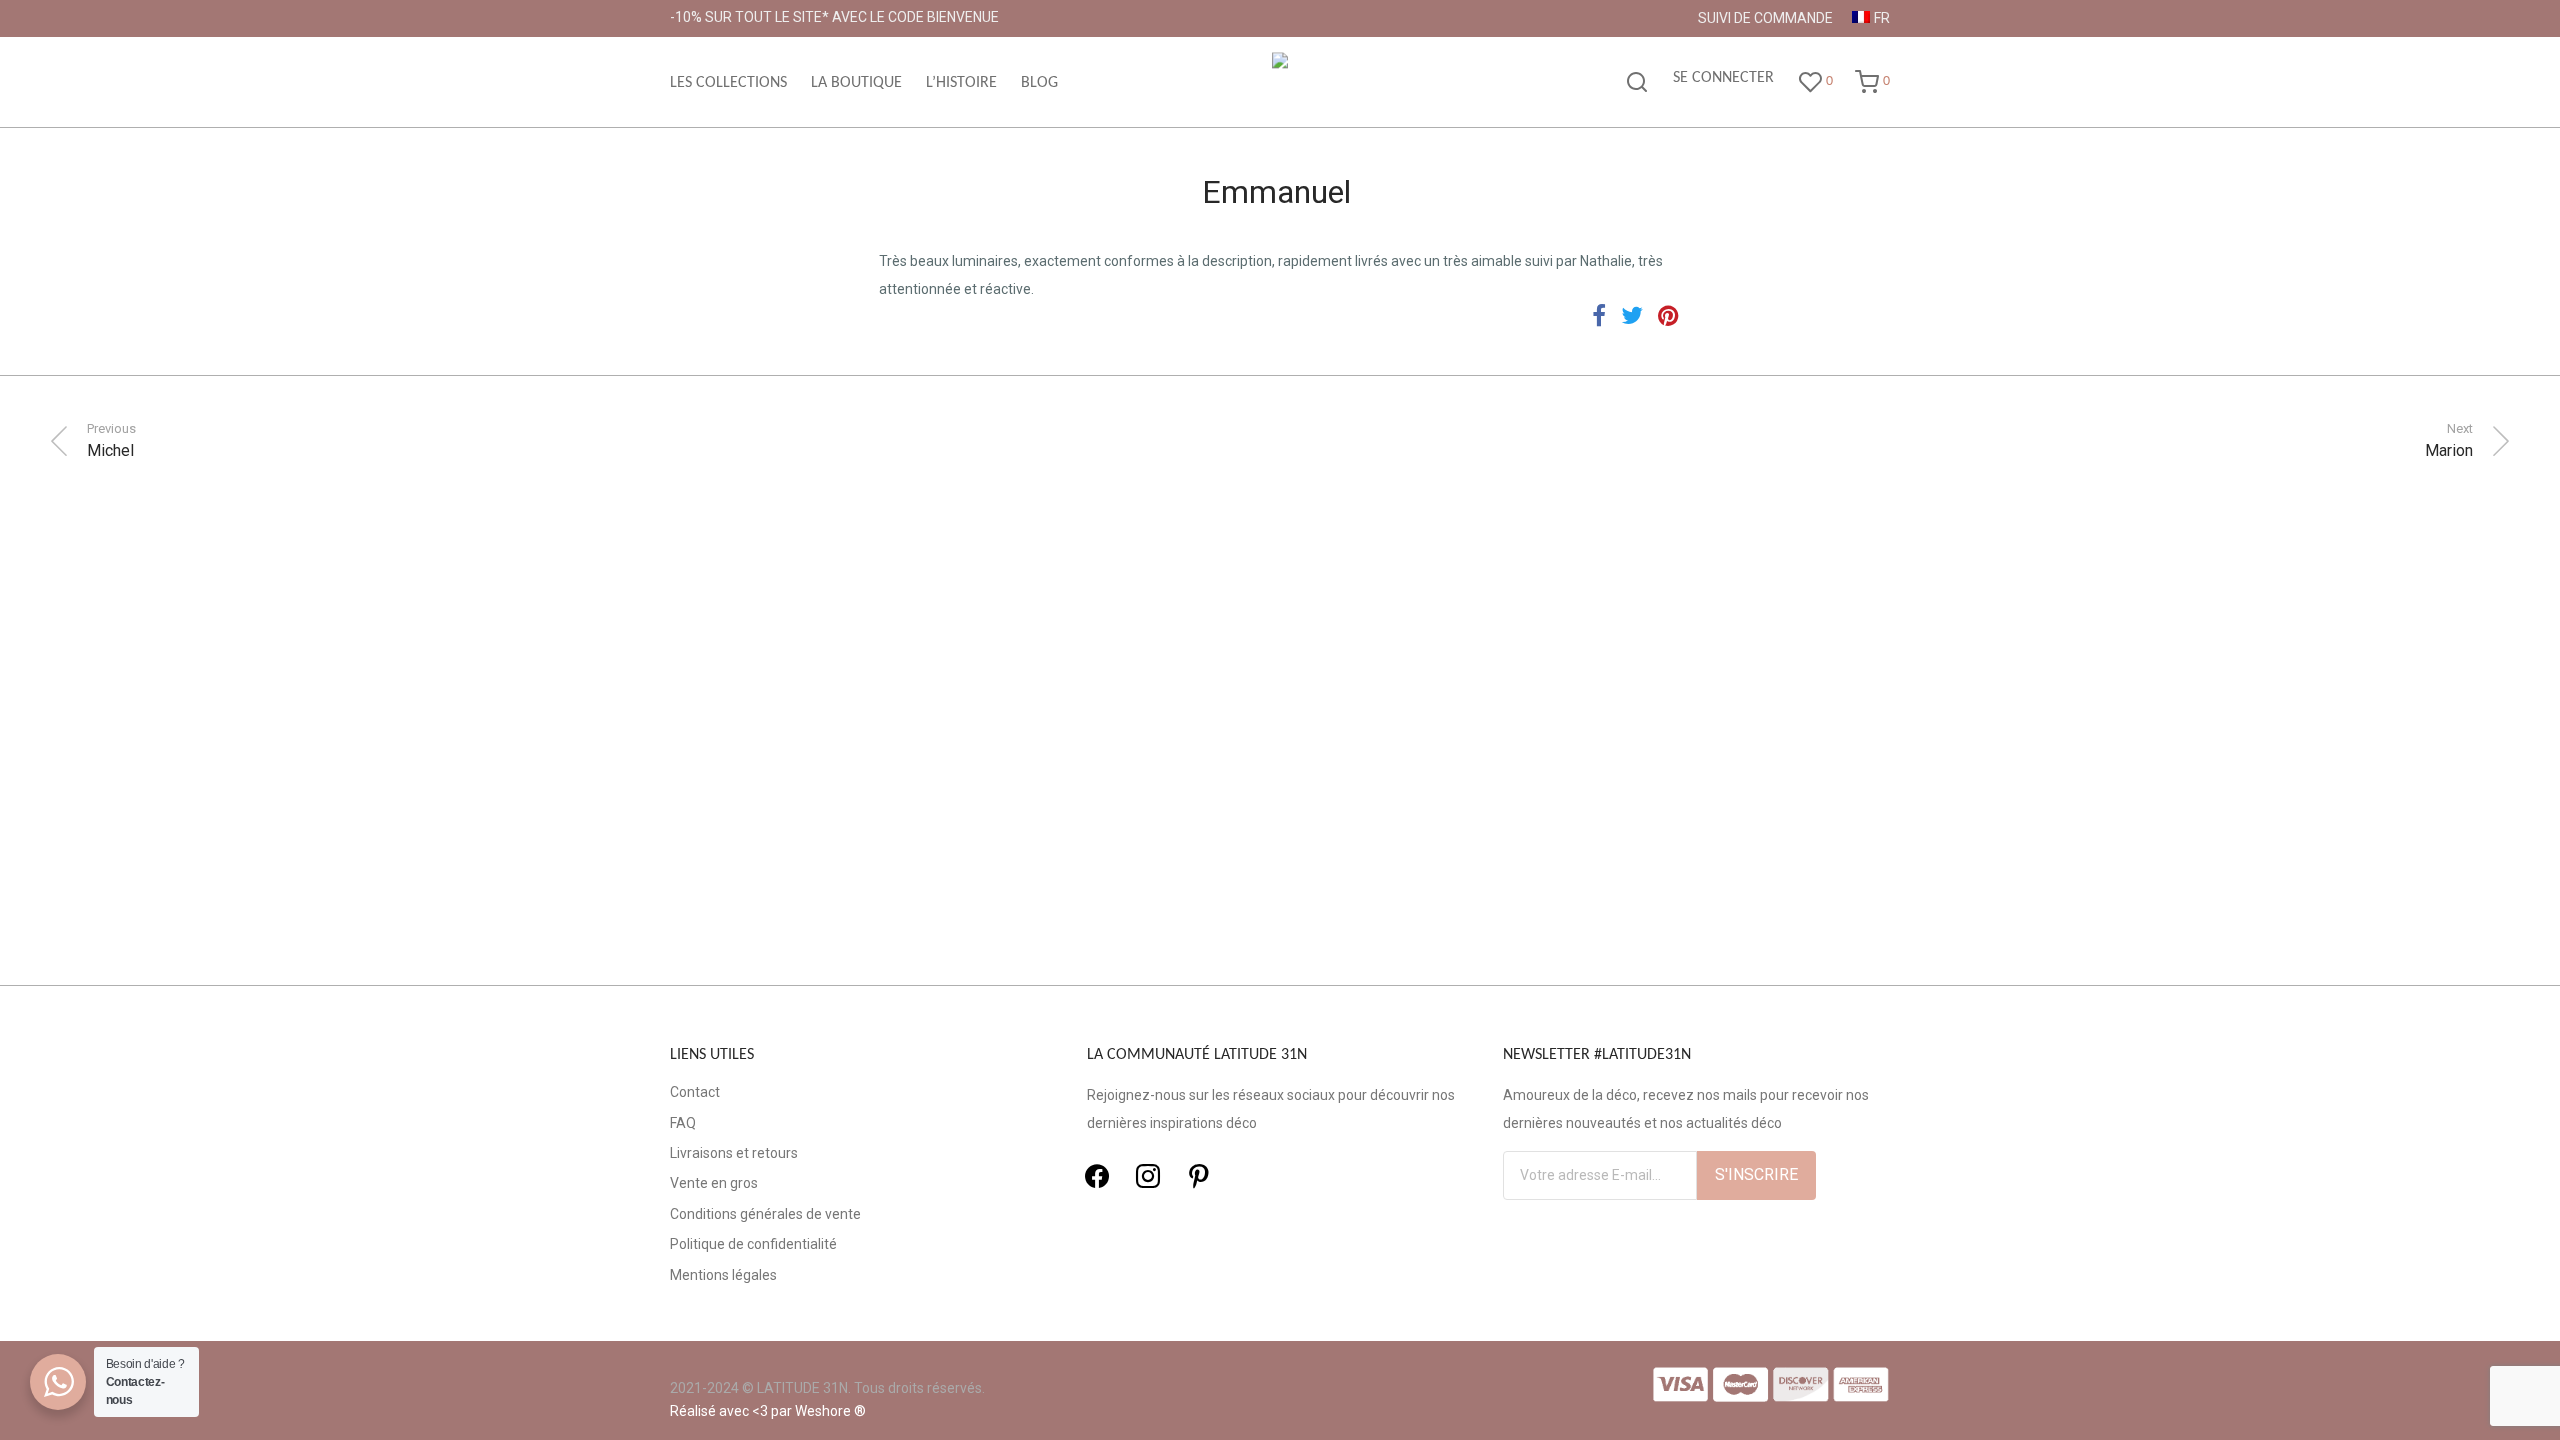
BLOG (1039, 83)
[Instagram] (1148, 1176)
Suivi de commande (1765, 18)
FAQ (683, 1123)
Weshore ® (830, 1411)
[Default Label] (1199, 1176)
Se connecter (1723, 78)
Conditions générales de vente (765, 1214)
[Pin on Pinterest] (1670, 316)
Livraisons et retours (734, 1153)
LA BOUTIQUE (856, 83)
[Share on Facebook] (1599, 316)
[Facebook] (1097, 1176)
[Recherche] (1637, 83)
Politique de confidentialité (753, 1244)
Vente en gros (714, 1183)
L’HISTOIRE (961, 83)
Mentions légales (723, 1275)
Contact (695, 1092)
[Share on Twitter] (1632, 316)
